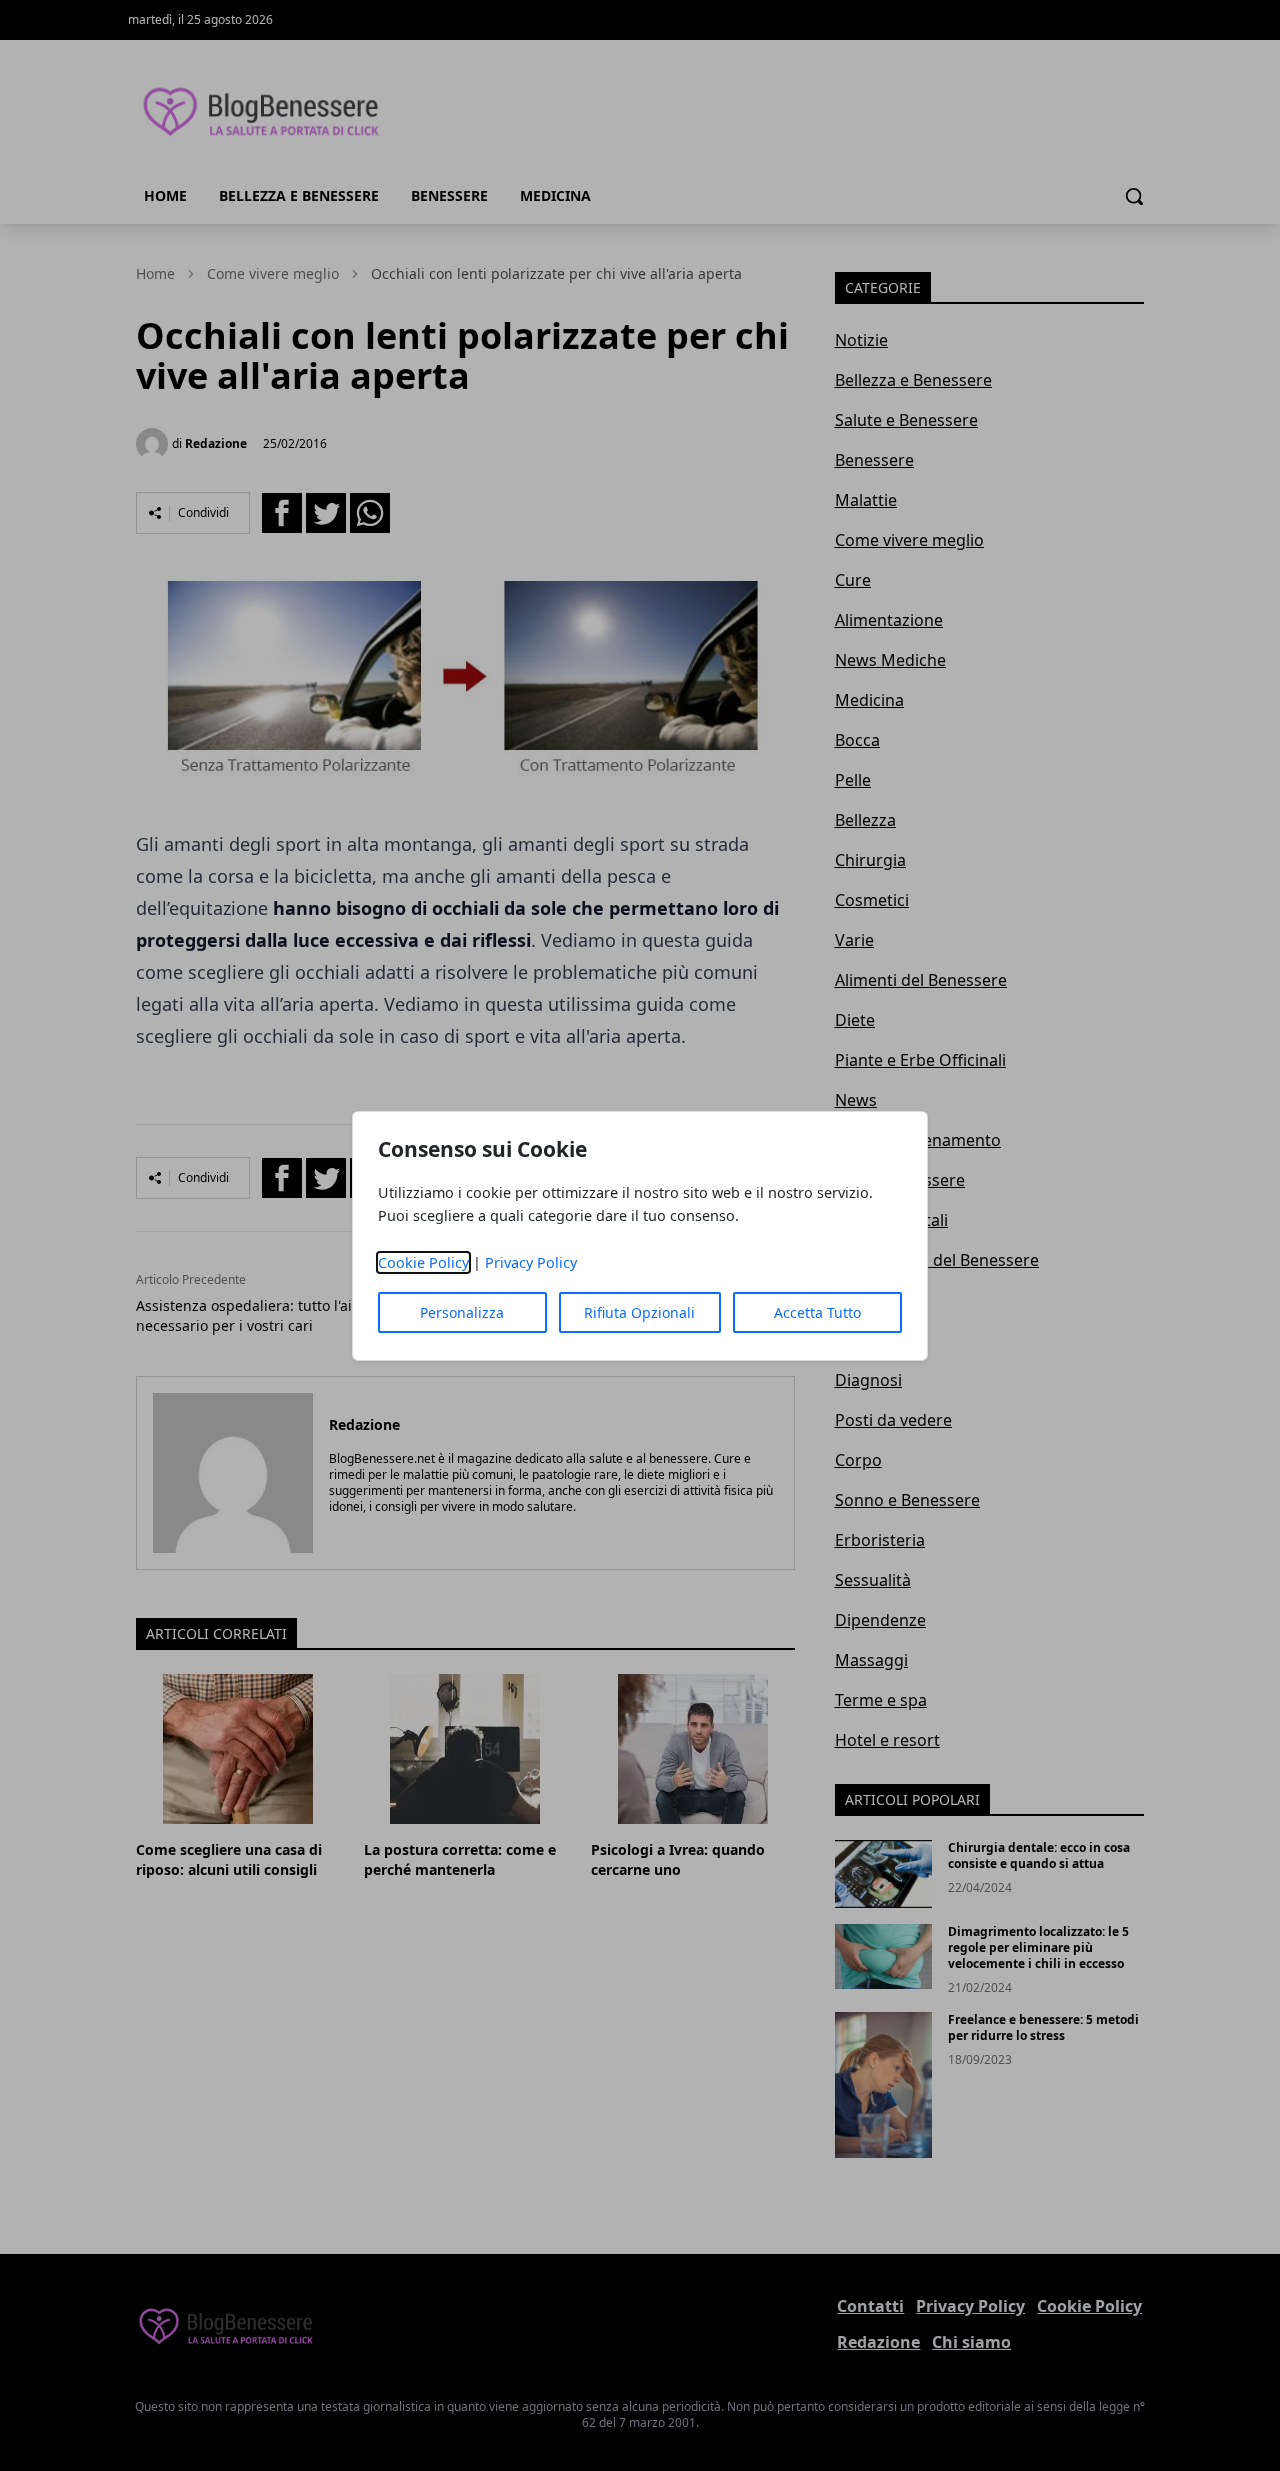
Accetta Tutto (817, 1312)
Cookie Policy (423, 1262)
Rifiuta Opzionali (639, 1312)
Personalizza (462, 1312)
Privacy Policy (531, 1262)
